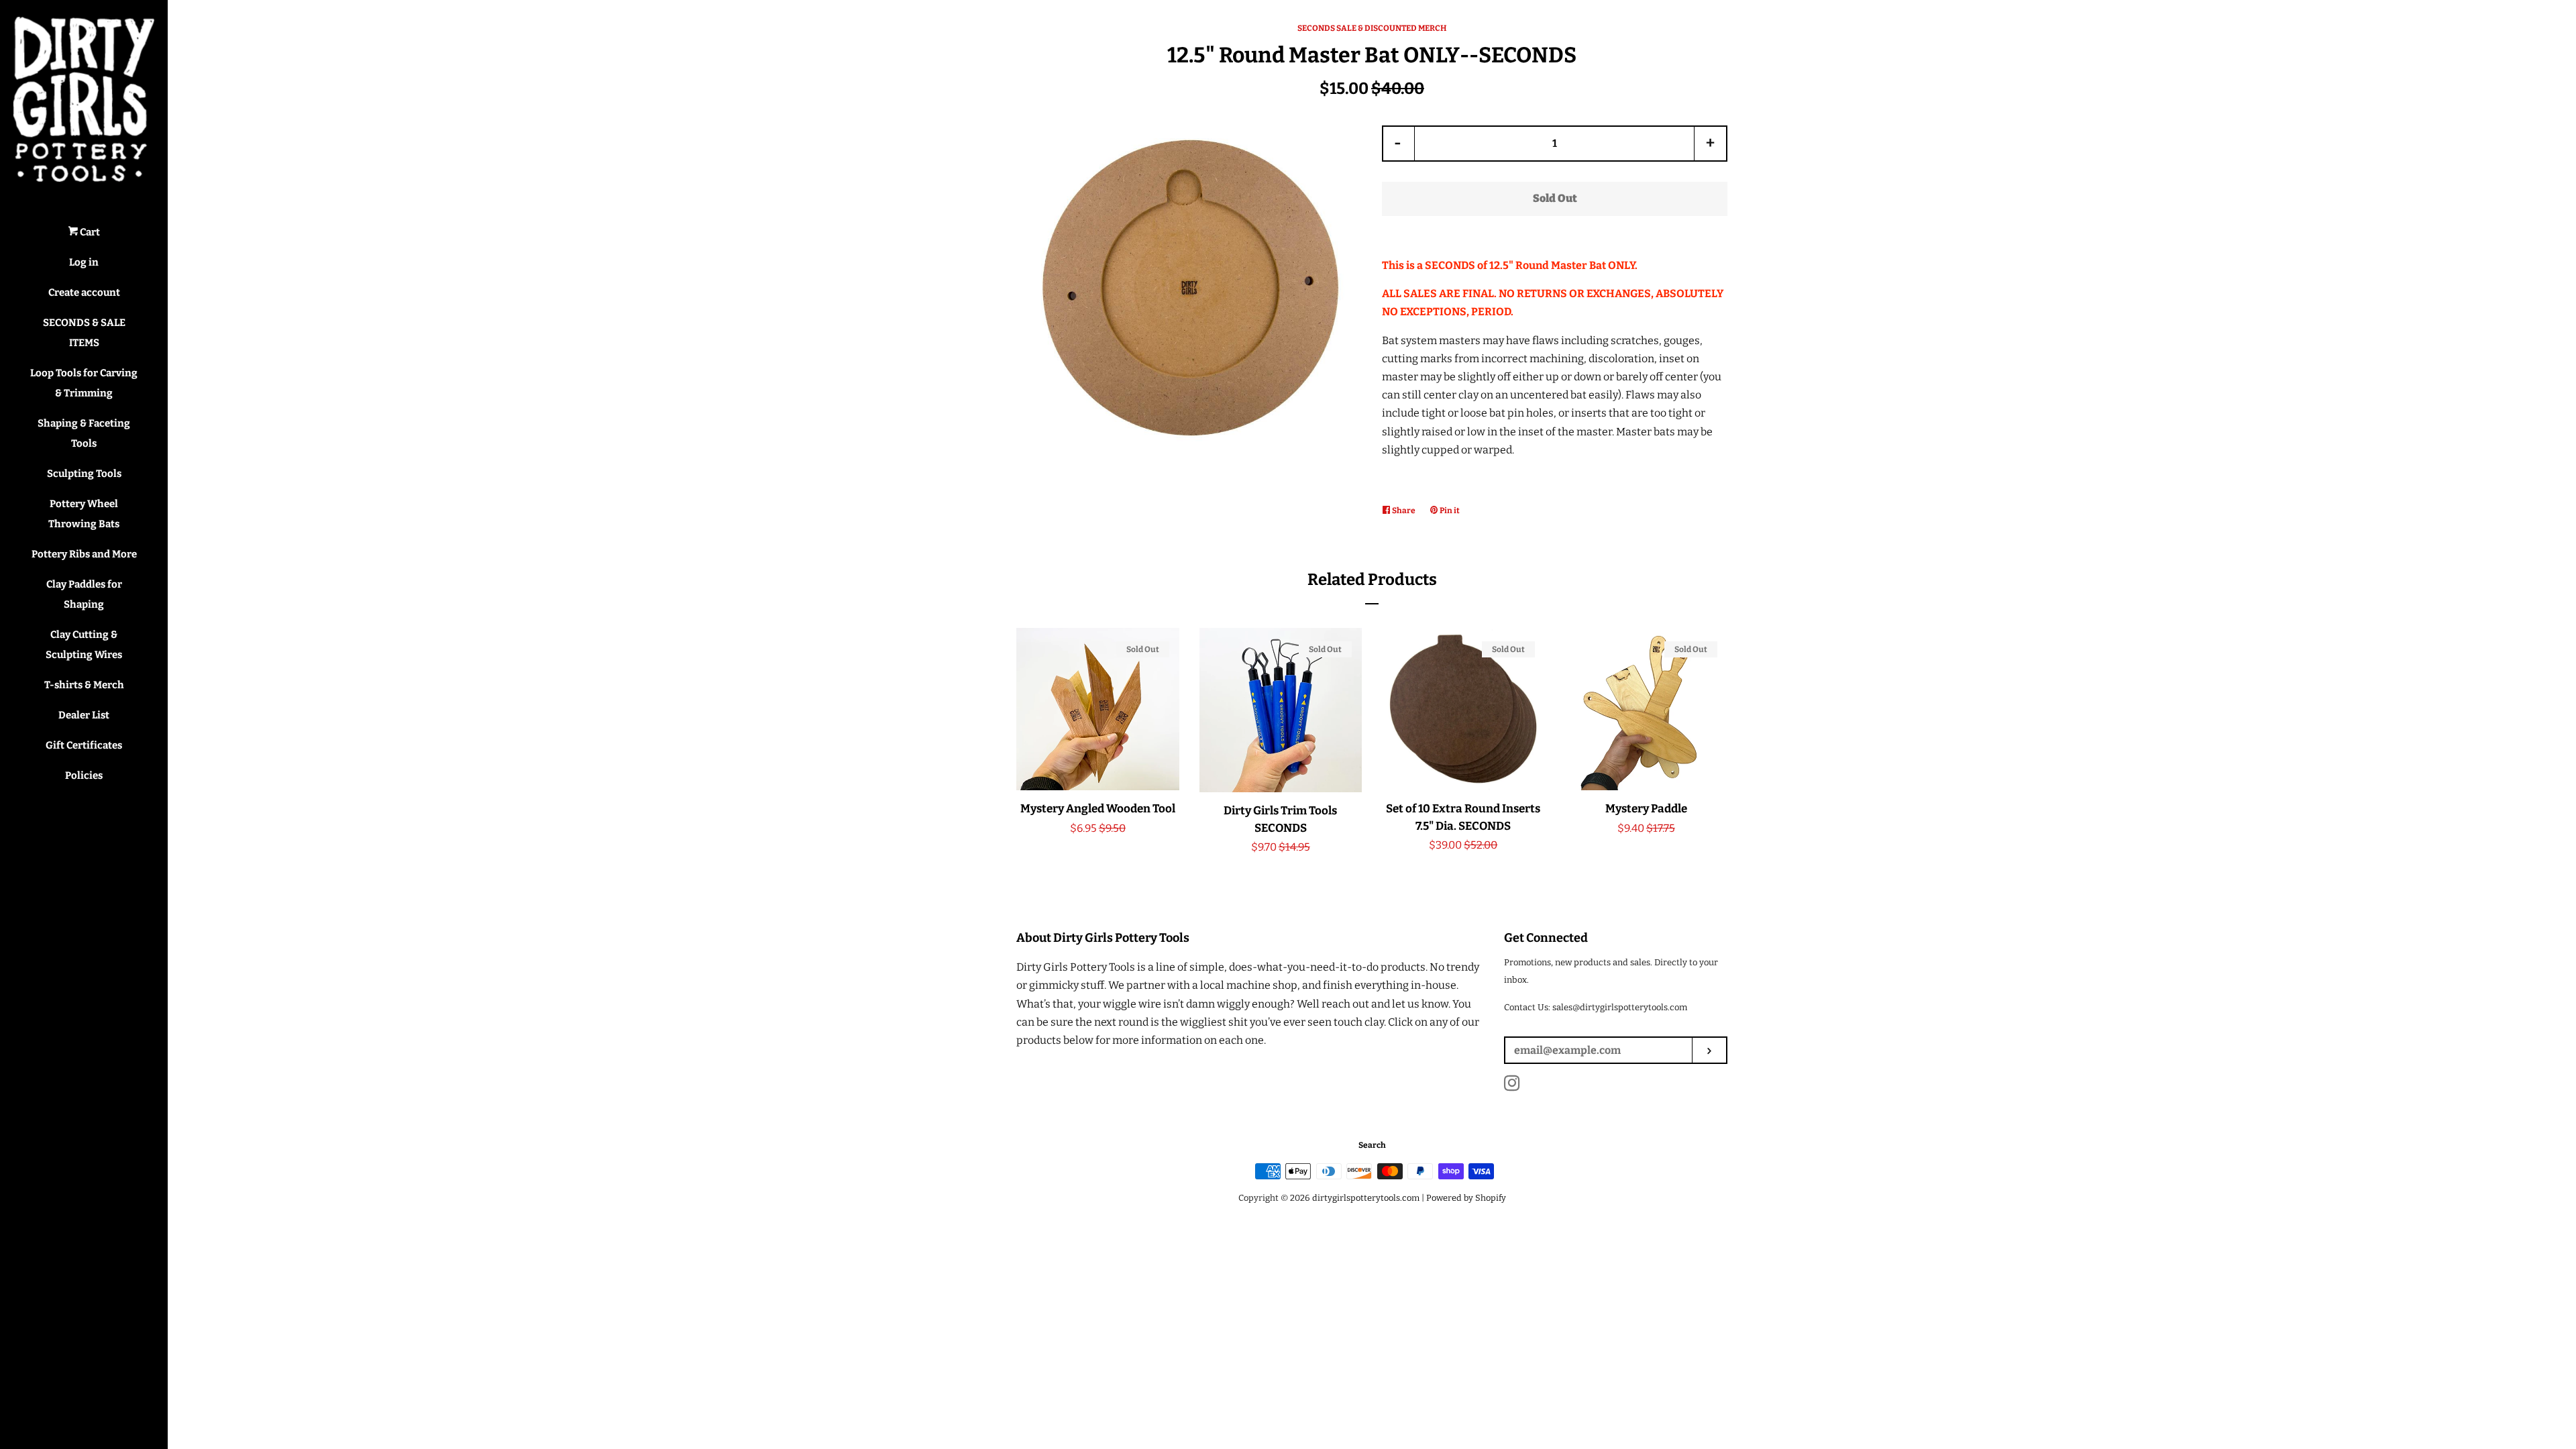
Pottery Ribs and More (84, 554)
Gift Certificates (84, 745)
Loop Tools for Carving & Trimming (84, 383)
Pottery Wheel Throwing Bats (84, 514)
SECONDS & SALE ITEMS (84, 333)
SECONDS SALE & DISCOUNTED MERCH (1372, 28)
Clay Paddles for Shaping (84, 594)
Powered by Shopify (1466, 1198)
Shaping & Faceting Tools (84, 433)
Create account (84, 292)
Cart (89, 232)
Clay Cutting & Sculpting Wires (84, 645)
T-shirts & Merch (84, 685)
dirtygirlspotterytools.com (1366, 1198)
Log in (84, 262)
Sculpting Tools (84, 474)
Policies (84, 775)
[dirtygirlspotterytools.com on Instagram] (1512, 1086)
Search (1372, 1145)
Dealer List (84, 715)
